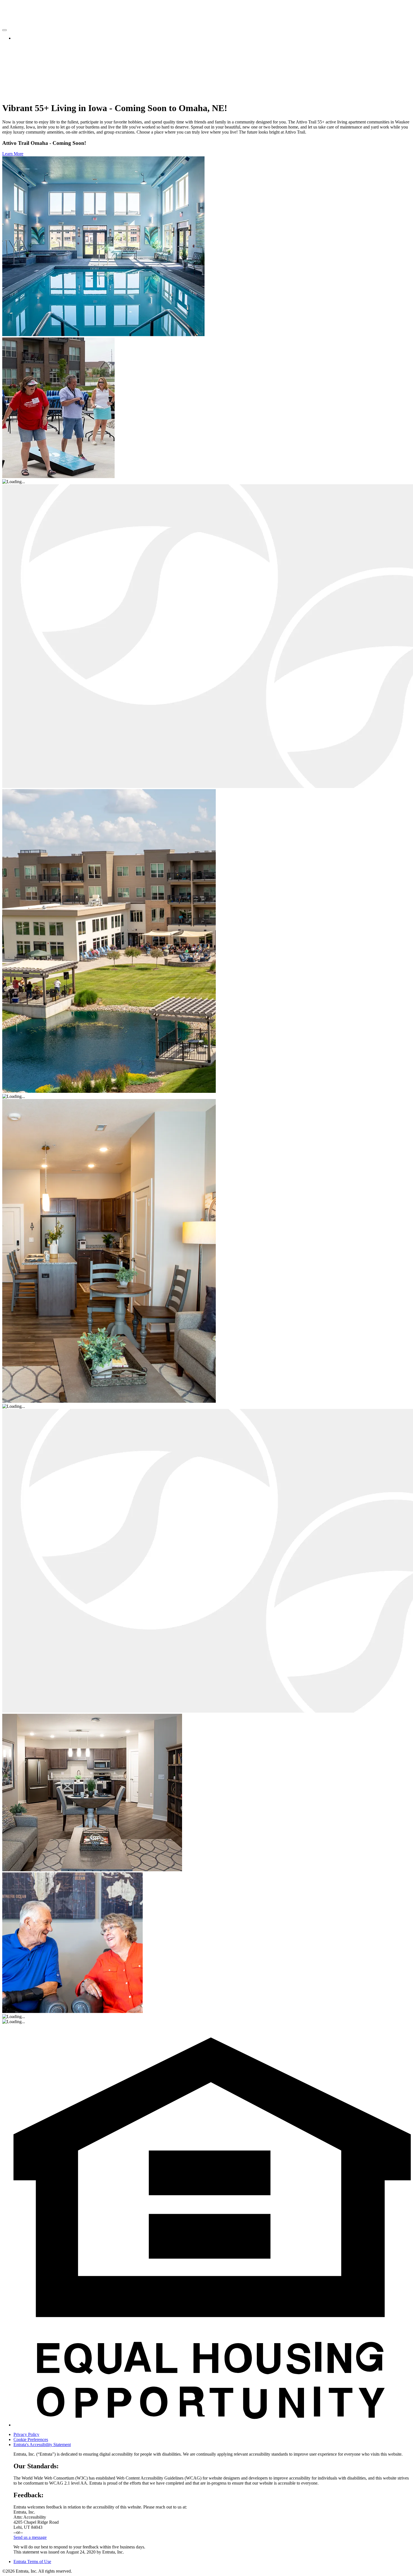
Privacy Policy (26, 2434)
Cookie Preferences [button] (31, 2439)
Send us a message (30, 2537)
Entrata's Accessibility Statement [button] (42, 2445)
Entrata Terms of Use (32, 2562)
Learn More (13, 154)
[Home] (23, 19)
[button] (212, 2425)
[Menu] (4, 30)
